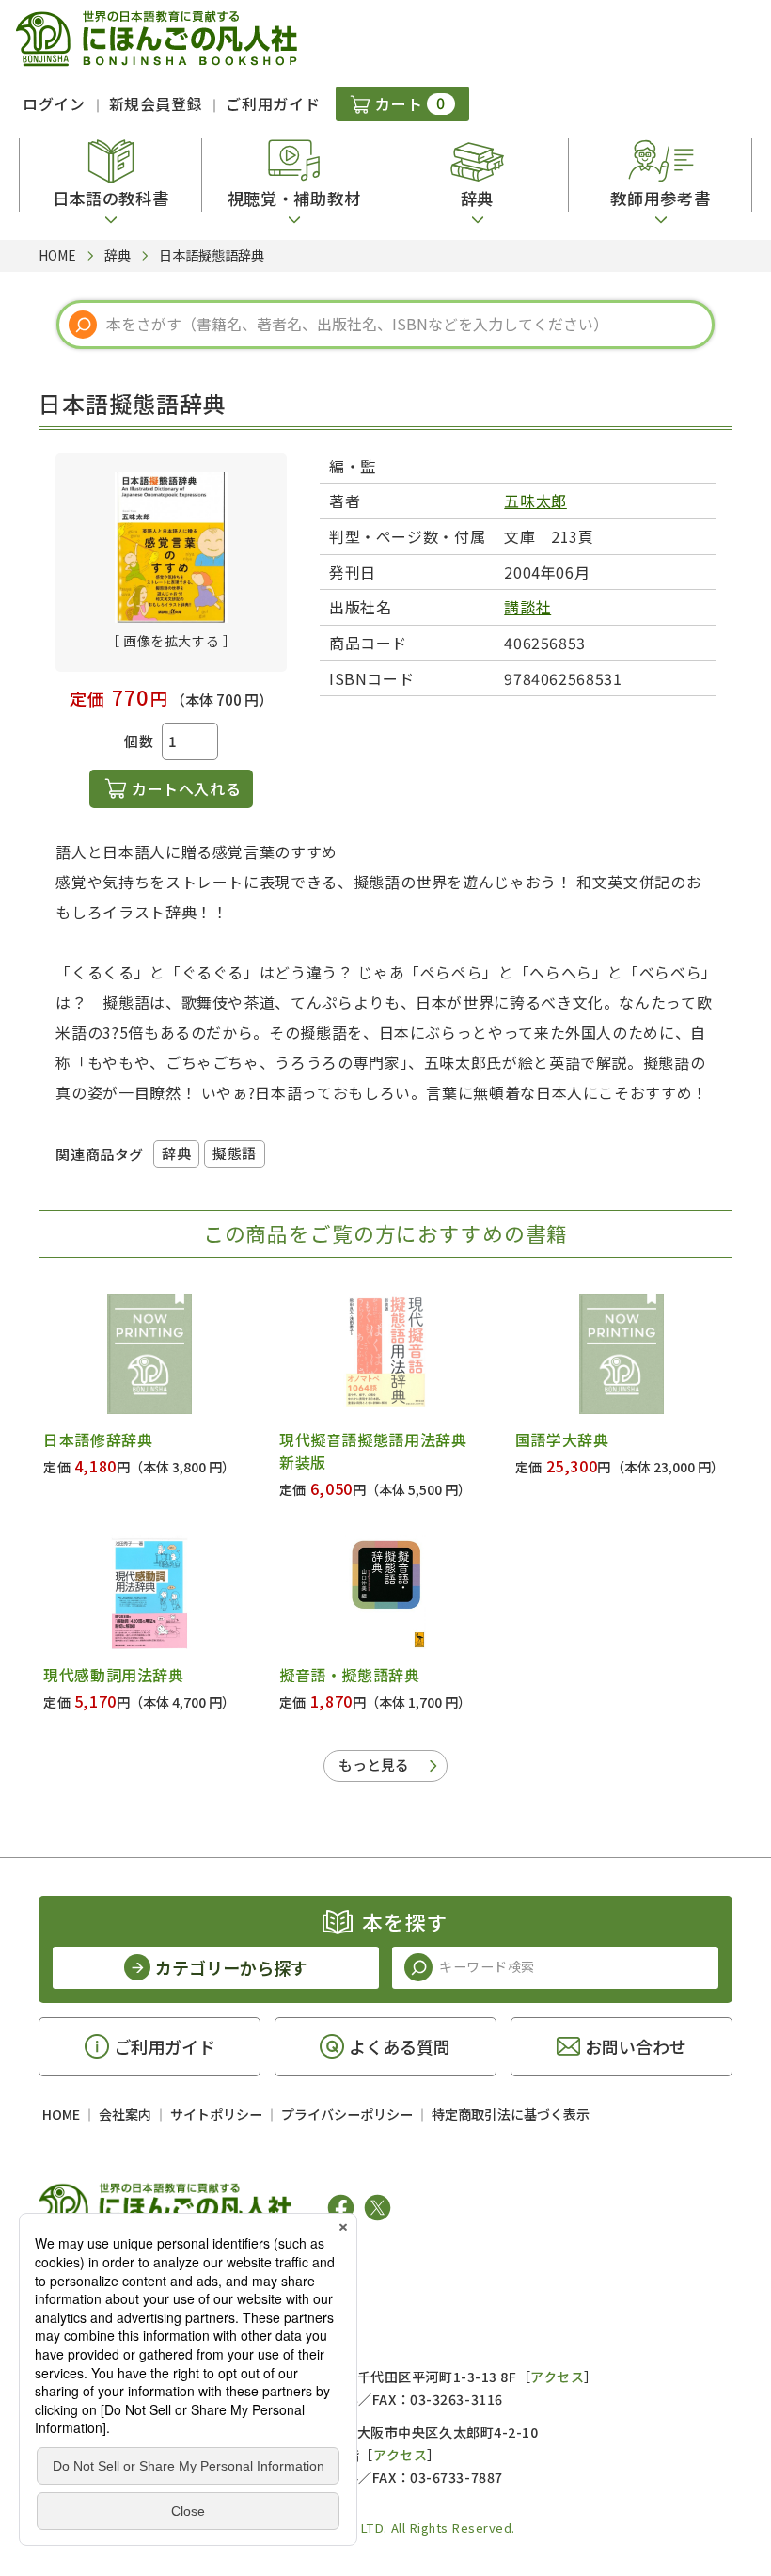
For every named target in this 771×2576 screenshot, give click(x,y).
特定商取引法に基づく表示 (511, 2114)
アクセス (557, 2377)
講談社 (527, 607)
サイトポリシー (216, 2114)
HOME (61, 2114)
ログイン (54, 103)
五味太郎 (535, 501)
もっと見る (374, 1765)
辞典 (176, 1153)
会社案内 (125, 2114)
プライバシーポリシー (347, 2114)
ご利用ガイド (273, 103)
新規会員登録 (156, 103)
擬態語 (235, 1153)
